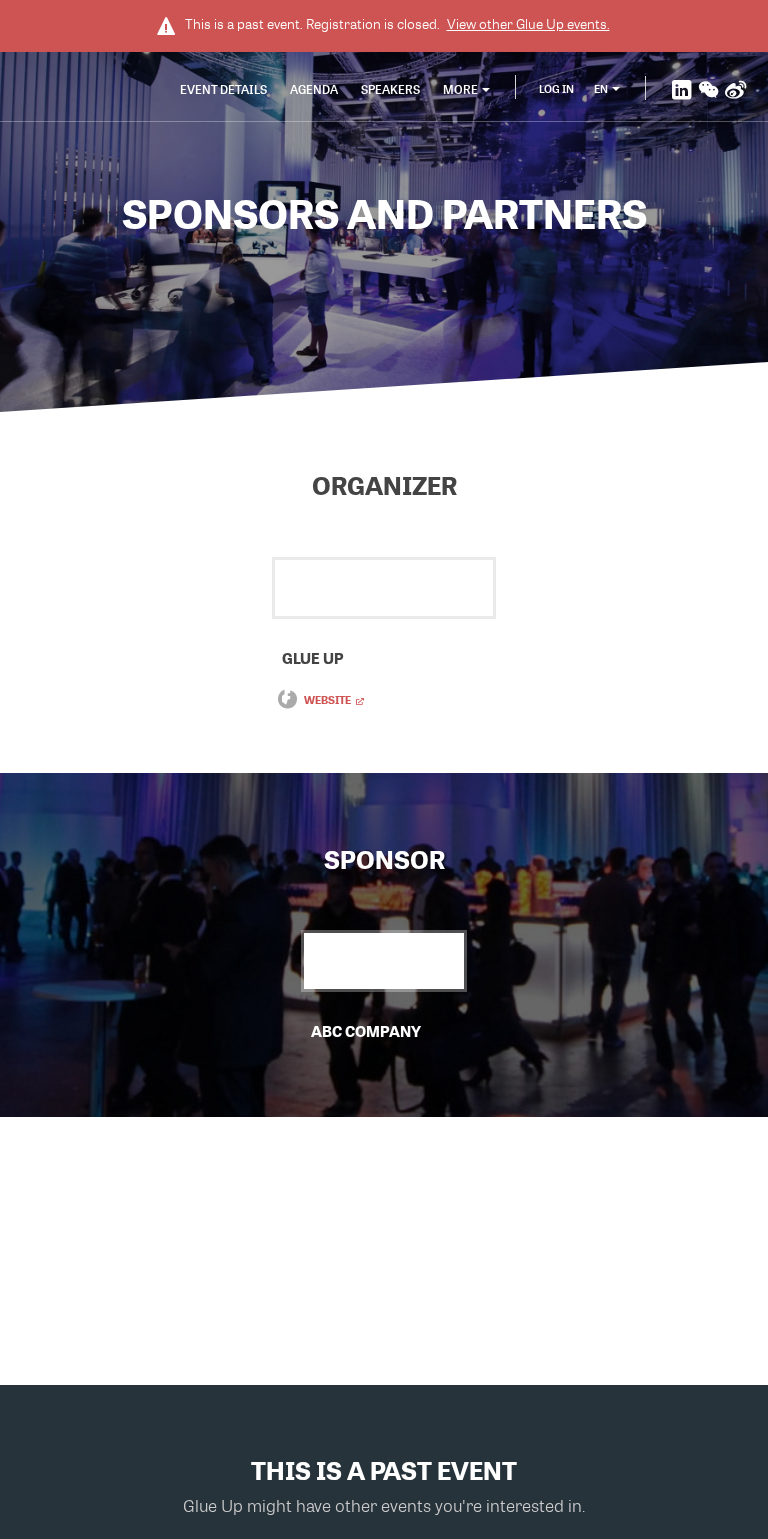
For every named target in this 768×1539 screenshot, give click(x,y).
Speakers (390, 89)
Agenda (314, 89)
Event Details (223, 89)
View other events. (528, 24)
